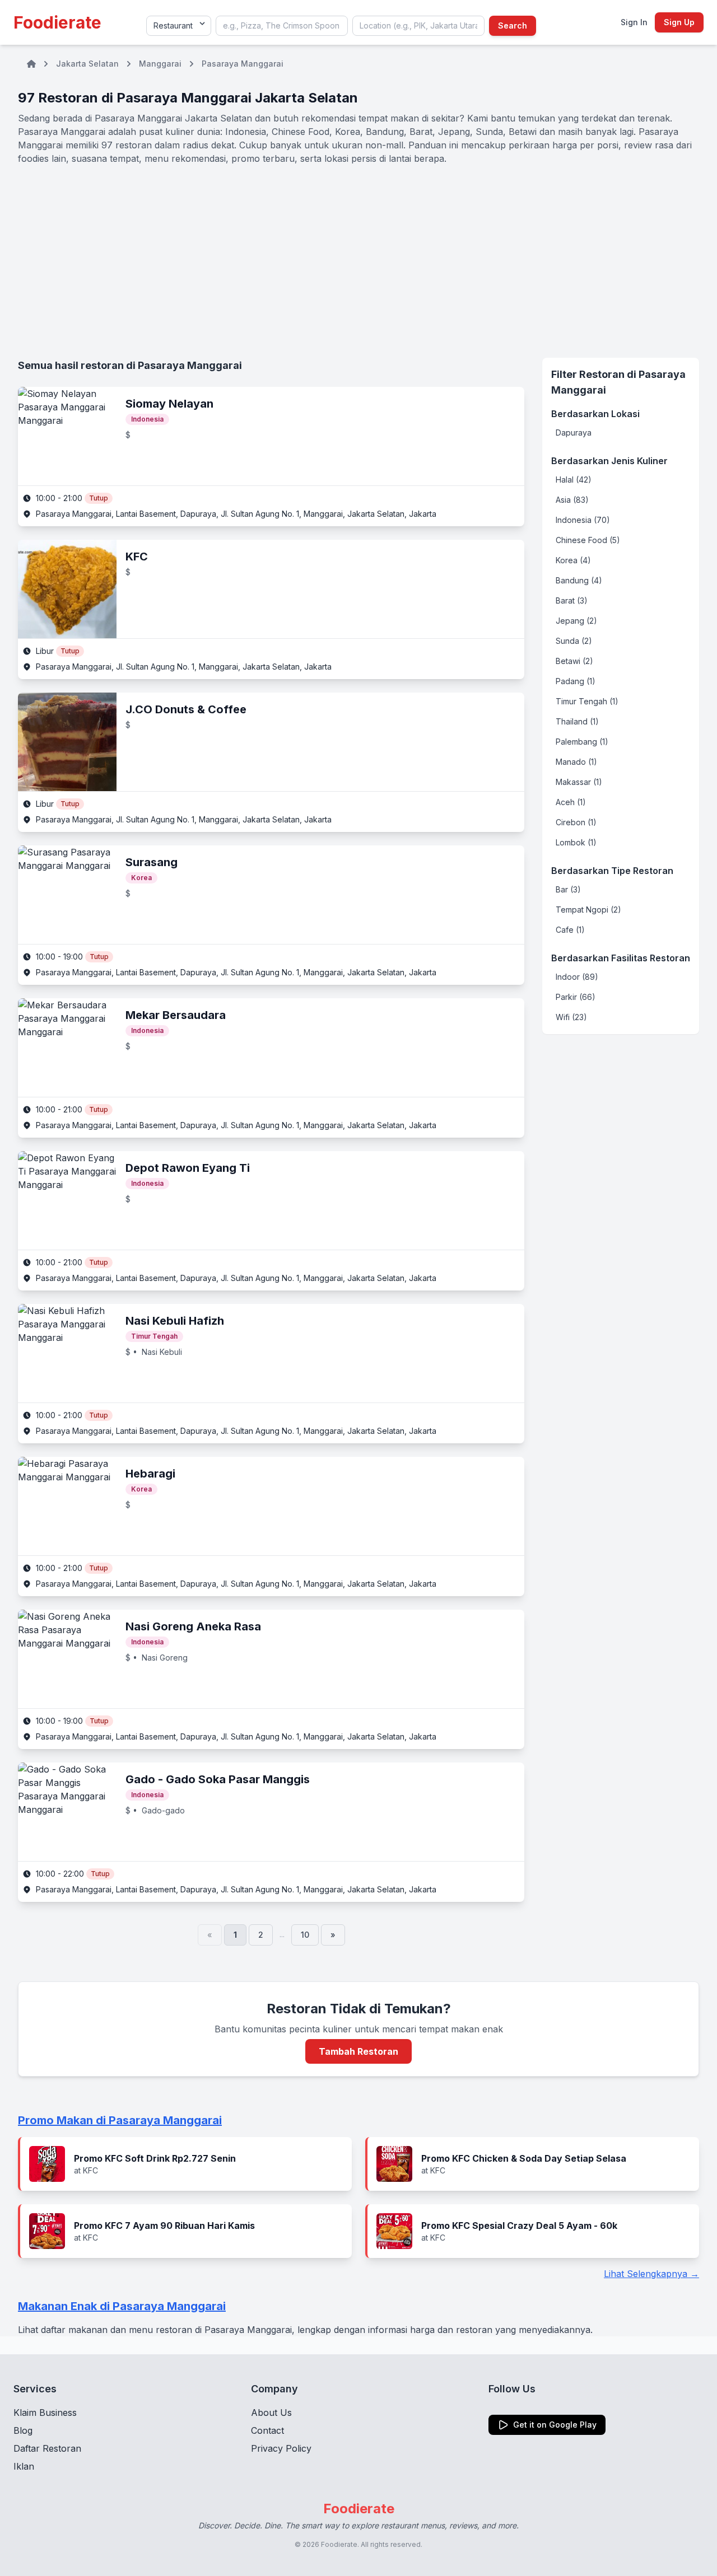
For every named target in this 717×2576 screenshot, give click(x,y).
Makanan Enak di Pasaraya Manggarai (122, 2306)
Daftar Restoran (47, 2448)
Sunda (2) (574, 641)
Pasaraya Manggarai (243, 64)
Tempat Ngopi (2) (588, 910)
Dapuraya (574, 433)
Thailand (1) (577, 721)
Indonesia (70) (583, 520)
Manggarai (160, 64)
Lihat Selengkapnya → (651, 2274)
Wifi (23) (571, 1017)
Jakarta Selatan (87, 64)
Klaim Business (45, 2413)
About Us (271, 2413)
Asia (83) (572, 500)
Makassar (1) (579, 782)
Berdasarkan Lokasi (595, 414)
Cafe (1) (570, 930)
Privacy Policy (281, 2448)
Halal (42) (574, 480)
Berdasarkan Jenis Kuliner (609, 461)
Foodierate (57, 22)
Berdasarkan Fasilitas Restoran (621, 958)
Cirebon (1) (576, 822)
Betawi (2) (574, 661)
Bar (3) (568, 889)
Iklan (24, 2466)
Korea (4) (573, 560)
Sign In (634, 22)
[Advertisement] (358, 261)
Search (513, 25)
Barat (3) (572, 600)
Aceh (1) (571, 802)
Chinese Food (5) (588, 540)
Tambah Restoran (358, 2051)
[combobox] (282, 26)
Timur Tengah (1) (587, 701)
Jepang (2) (576, 621)
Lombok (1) (576, 842)
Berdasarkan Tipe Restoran (612, 871)
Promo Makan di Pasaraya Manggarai (120, 2120)
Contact (267, 2430)
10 (305, 1935)
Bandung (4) (579, 580)
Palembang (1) (582, 742)
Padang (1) (576, 681)
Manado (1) (576, 762)
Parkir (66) (576, 997)
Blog (23, 2430)
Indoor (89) (577, 977)
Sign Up (679, 22)
